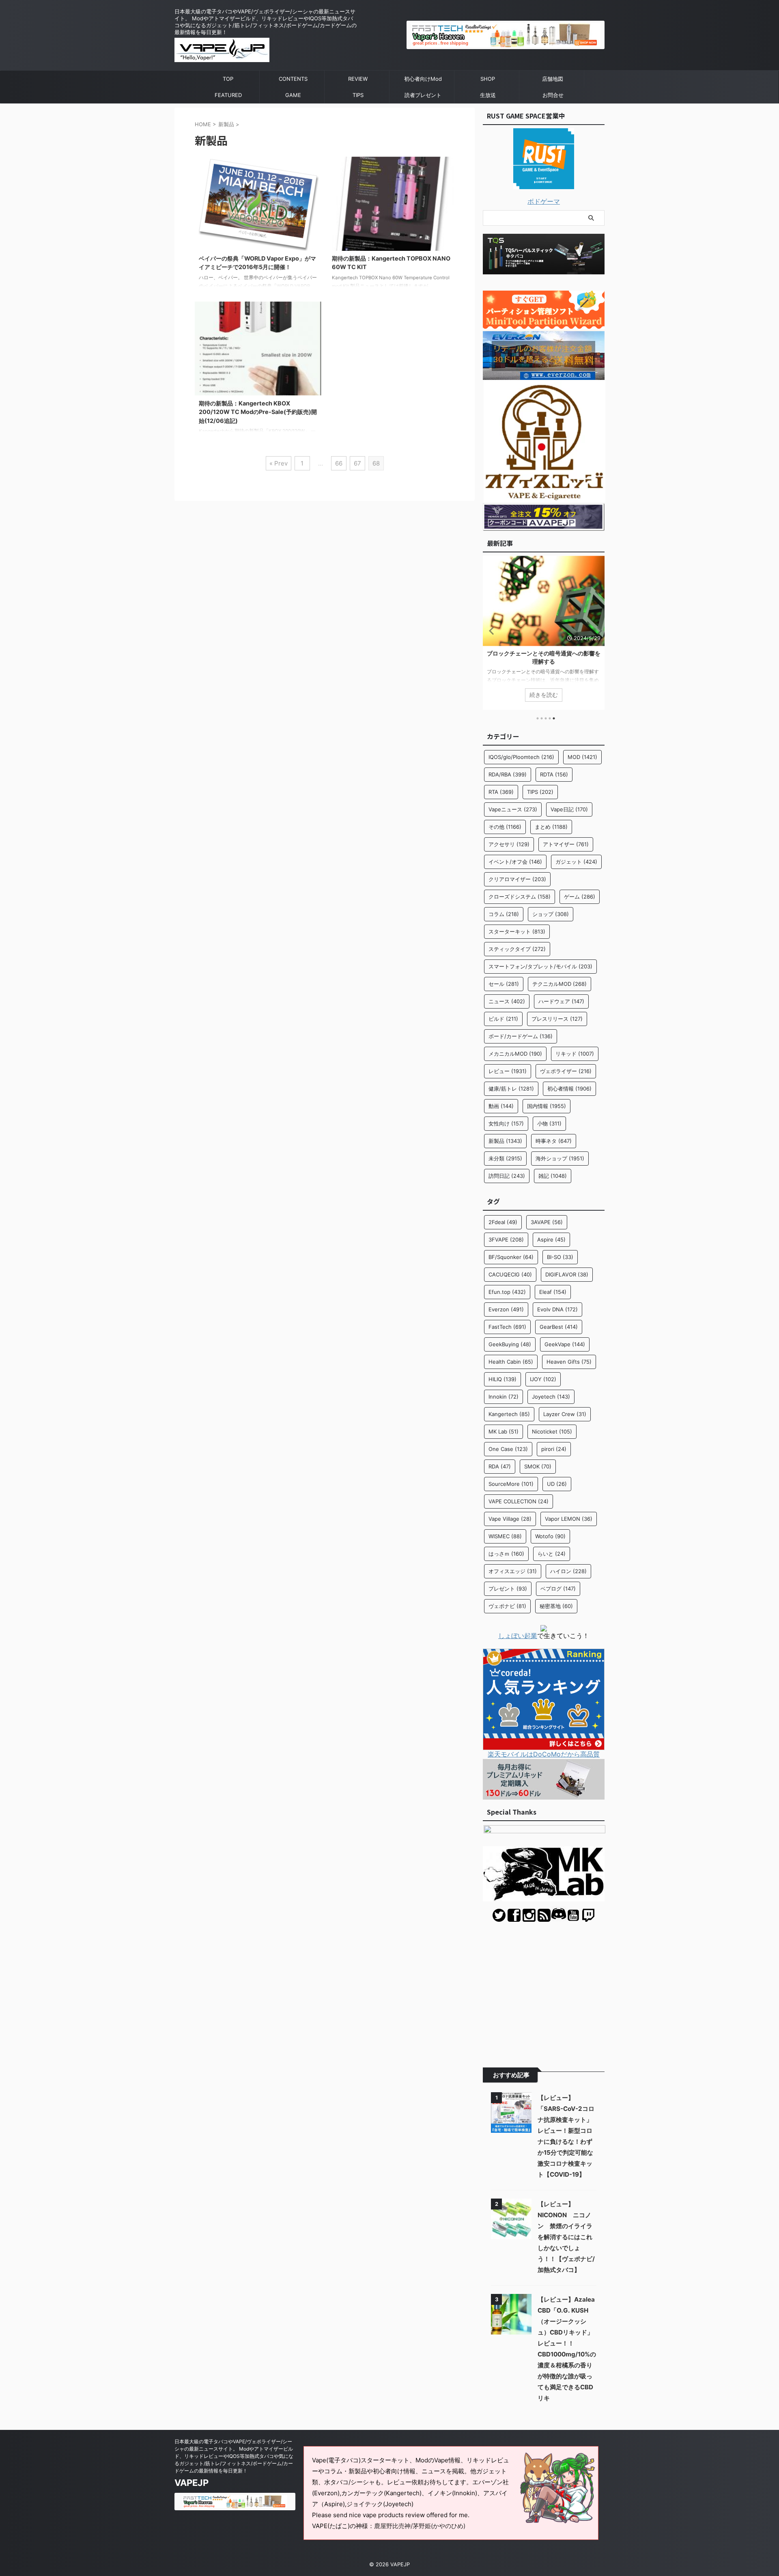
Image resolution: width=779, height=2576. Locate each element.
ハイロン (568, 1571)
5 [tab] (554, 718)
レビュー (508, 1071)
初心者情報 (569, 1089)
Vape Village (510, 1519)
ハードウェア (561, 1001)
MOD (582, 757)
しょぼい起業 (518, 1636)
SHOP (488, 79)
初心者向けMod (423, 79)
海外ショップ (560, 1158)
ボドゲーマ (544, 201)
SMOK (538, 1466)
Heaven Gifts (569, 1362)
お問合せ (553, 95)
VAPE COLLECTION (519, 1501)
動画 (501, 1106)
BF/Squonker (511, 1257)
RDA (500, 1466)
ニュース (507, 1001)
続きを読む (544, 695)
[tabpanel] (544, 633)
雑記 (553, 1176)
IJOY (543, 1379)
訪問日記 (507, 1176)
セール (504, 984)
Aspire (551, 1239)
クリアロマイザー (517, 879)
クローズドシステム (520, 897)
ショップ (551, 914)
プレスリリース (557, 1019)
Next (597, 631)
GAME (293, 95)
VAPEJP (192, 2483)
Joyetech (551, 1397)
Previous (490, 631)
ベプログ (558, 1589)
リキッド (575, 1054)
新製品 (505, 1141)
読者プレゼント (423, 95)
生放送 (488, 95)
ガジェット (576, 862)
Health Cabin (511, 1362)
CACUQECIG (510, 1274)
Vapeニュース (513, 809)
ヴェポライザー (566, 1071)
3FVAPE (506, 1239)
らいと (552, 1554)
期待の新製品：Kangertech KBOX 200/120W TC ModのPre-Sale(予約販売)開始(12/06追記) (258, 412)
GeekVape (565, 1344)
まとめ (551, 827)
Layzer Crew (565, 1414)
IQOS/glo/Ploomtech (521, 757)
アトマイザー (566, 844)
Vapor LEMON (569, 1519)
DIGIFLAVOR (567, 1274)
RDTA (554, 774)
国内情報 (547, 1106)
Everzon (506, 1309)
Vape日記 (569, 809)
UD (557, 1484)
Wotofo (550, 1536)
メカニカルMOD (515, 1054)
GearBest (559, 1327)
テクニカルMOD (560, 984)
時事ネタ (554, 1141)
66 (339, 463)
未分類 (505, 1158)
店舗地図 (553, 79)
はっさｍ (506, 1554)
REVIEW (358, 79)
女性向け (506, 1123)
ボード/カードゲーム (521, 1036)
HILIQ (502, 1379)
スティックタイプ (517, 949)
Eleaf (553, 1292)
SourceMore (511, 1484)
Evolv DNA (557, 1309)
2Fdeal (503, 1222)
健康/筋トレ (511, 1089)
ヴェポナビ (507, 1606)
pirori (554, 1449)
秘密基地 (556, 1606)
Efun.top (507, 1292)
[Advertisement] (544, 1989)
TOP (228, 79)
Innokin (504, 1397)
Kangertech (509, 1414)
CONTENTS (293, 79)
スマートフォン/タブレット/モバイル (540, 966)
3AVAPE (547, 1222)
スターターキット (517, 931)
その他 (505, 827)
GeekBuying (510, 1344)
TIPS (358, 95)
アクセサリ (509, 844)
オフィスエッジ (513, 1571)
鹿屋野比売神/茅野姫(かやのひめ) (420, 2526)
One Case (508, 1449)
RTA (501, 792)
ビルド (503, 1019)
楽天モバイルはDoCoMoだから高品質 (544, 1754)
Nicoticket (552, 1431)
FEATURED (228, 95)
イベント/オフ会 (515, 862)
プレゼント (508, 1589)
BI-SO (560, 1257)
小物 (549, 1123)
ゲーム (580, 897)
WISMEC (505, 1536)
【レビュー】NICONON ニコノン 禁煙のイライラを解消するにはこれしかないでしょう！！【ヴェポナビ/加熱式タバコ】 (566, 2237)
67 (357, 463)
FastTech (507, 1327)
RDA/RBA (508, 774)
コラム (504, 914)
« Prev (279, 463)
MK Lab (504, 1431)
